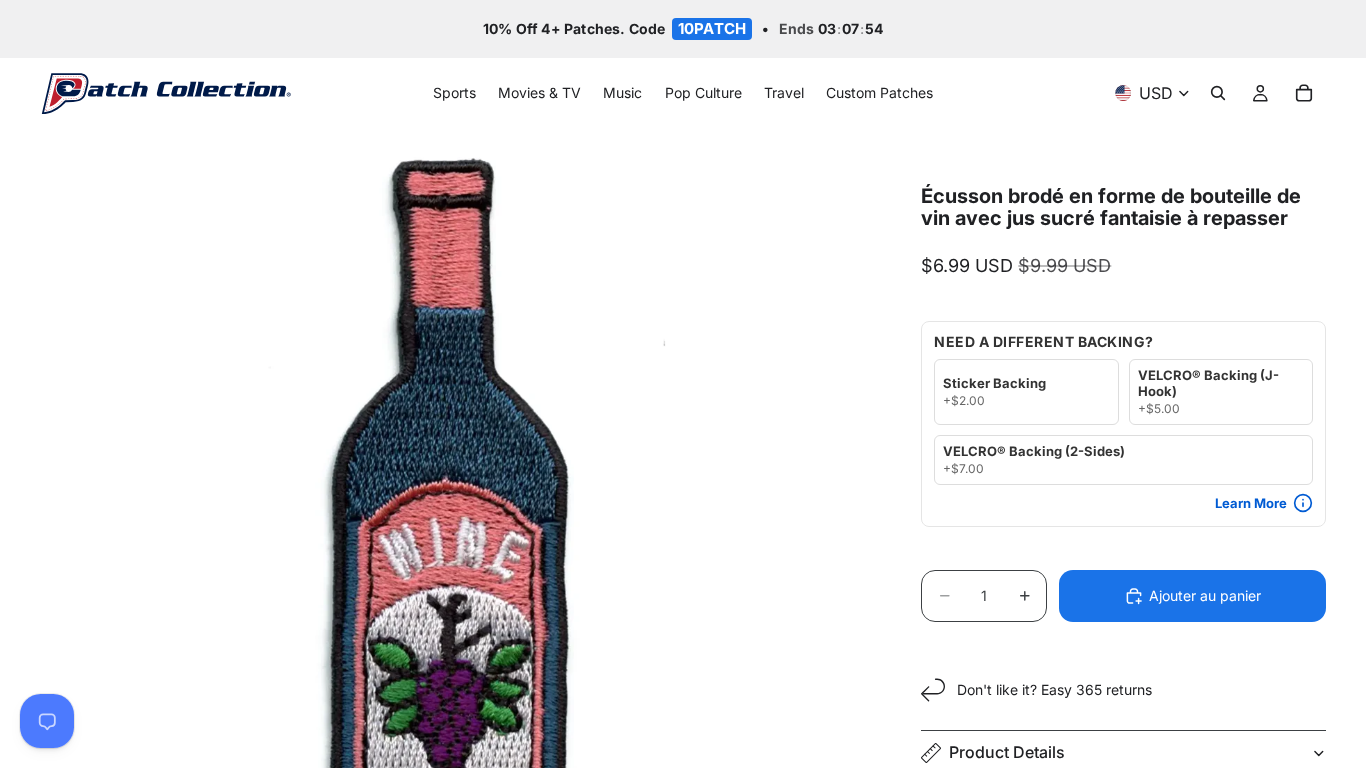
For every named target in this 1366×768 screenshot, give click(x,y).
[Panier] (1304, 94)
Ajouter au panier (1205, 595)
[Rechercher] (1218, 94)
